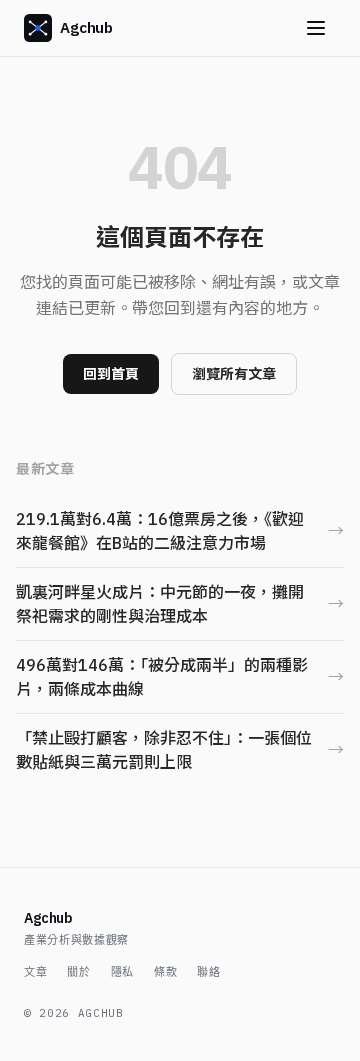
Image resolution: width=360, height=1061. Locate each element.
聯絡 (208, 972)
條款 (165, 972)
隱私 (122, 972)
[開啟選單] (316, 28)
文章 (35, 972)
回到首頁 (111, 374)
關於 (78, 972)
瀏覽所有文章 (234, 374)
